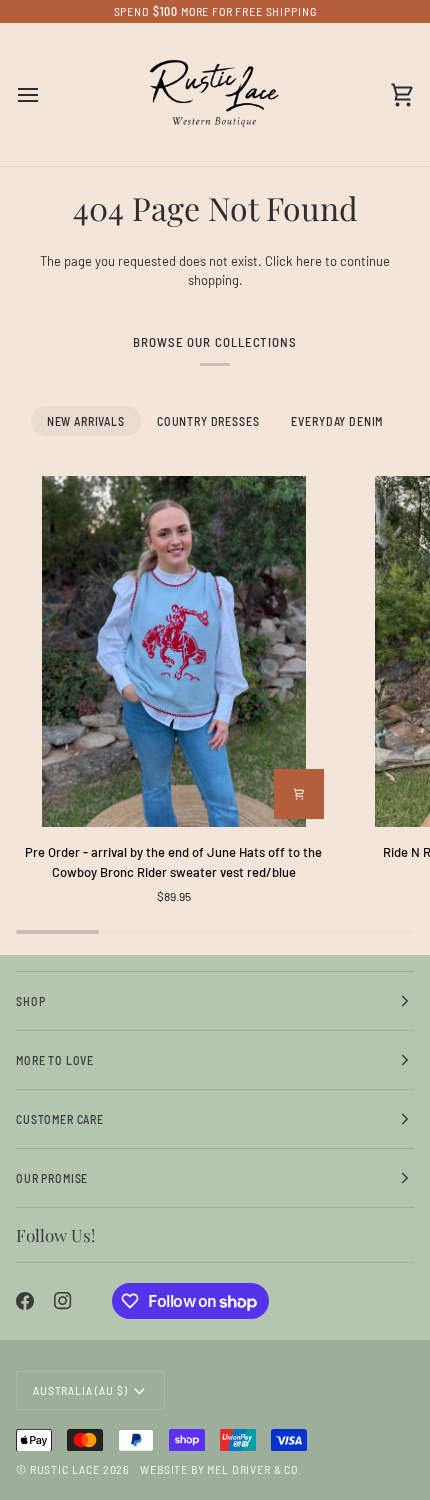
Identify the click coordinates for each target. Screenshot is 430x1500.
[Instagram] (63, 1301)
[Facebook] (25, 1301)
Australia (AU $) (80, 1390)
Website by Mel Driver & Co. (221, 1469)
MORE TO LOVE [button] (55, 1060)
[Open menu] (46, 95)
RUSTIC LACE (65, 1469)
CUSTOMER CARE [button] (60, 1119)
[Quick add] (299, 794)
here (309, 261)
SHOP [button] (30, 1001)
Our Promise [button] (52, 1178)
